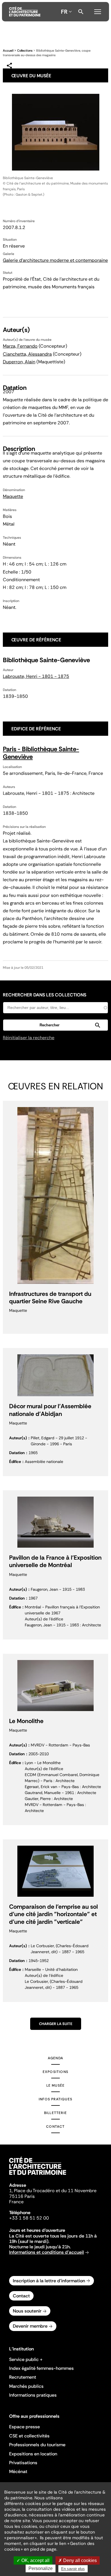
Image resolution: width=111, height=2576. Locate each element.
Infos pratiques (55, 2099)
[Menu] (98, 11)
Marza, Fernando (20, 346)
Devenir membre (30, 2326)
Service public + (26, 2359)
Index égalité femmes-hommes (41, 2368)
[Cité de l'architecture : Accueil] (38, 2176)
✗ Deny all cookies (78, 2560)
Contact (55, 2127)
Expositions (55, 2072)
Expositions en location (33, 2454)
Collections (25, 50)
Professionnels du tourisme (37, 2445)
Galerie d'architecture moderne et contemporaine (55, 260)
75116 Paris (22, 2196)
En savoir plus (73, 2569)
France (16, 2202)
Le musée (56, 2085)
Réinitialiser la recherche (29, 1038)
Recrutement (23, 2377)
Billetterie (55, 2113)
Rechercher (81, 12)
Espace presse (24, 2427)
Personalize (41, 2568)
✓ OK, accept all (33, 2560)
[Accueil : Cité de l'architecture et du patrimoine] (25, 12)
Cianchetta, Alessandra (27, 354)
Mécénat (18, 2471)
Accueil (8, 50)
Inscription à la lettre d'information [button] (49, 2281)
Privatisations (23, 2463)
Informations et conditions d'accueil (47, 2252)
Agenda (55, 2058)
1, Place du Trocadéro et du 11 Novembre (53, 2191)
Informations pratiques (33, 2395)
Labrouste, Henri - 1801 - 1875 (36, 676)
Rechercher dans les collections (45, 995)
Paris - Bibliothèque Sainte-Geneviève (41, 753)
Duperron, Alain (19, 362)
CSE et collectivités (29, 2436)
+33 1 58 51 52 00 (29, 2218)
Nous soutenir (27, 2311)
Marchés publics (26, 2386)
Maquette (13, 496)
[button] (55, 1025)
